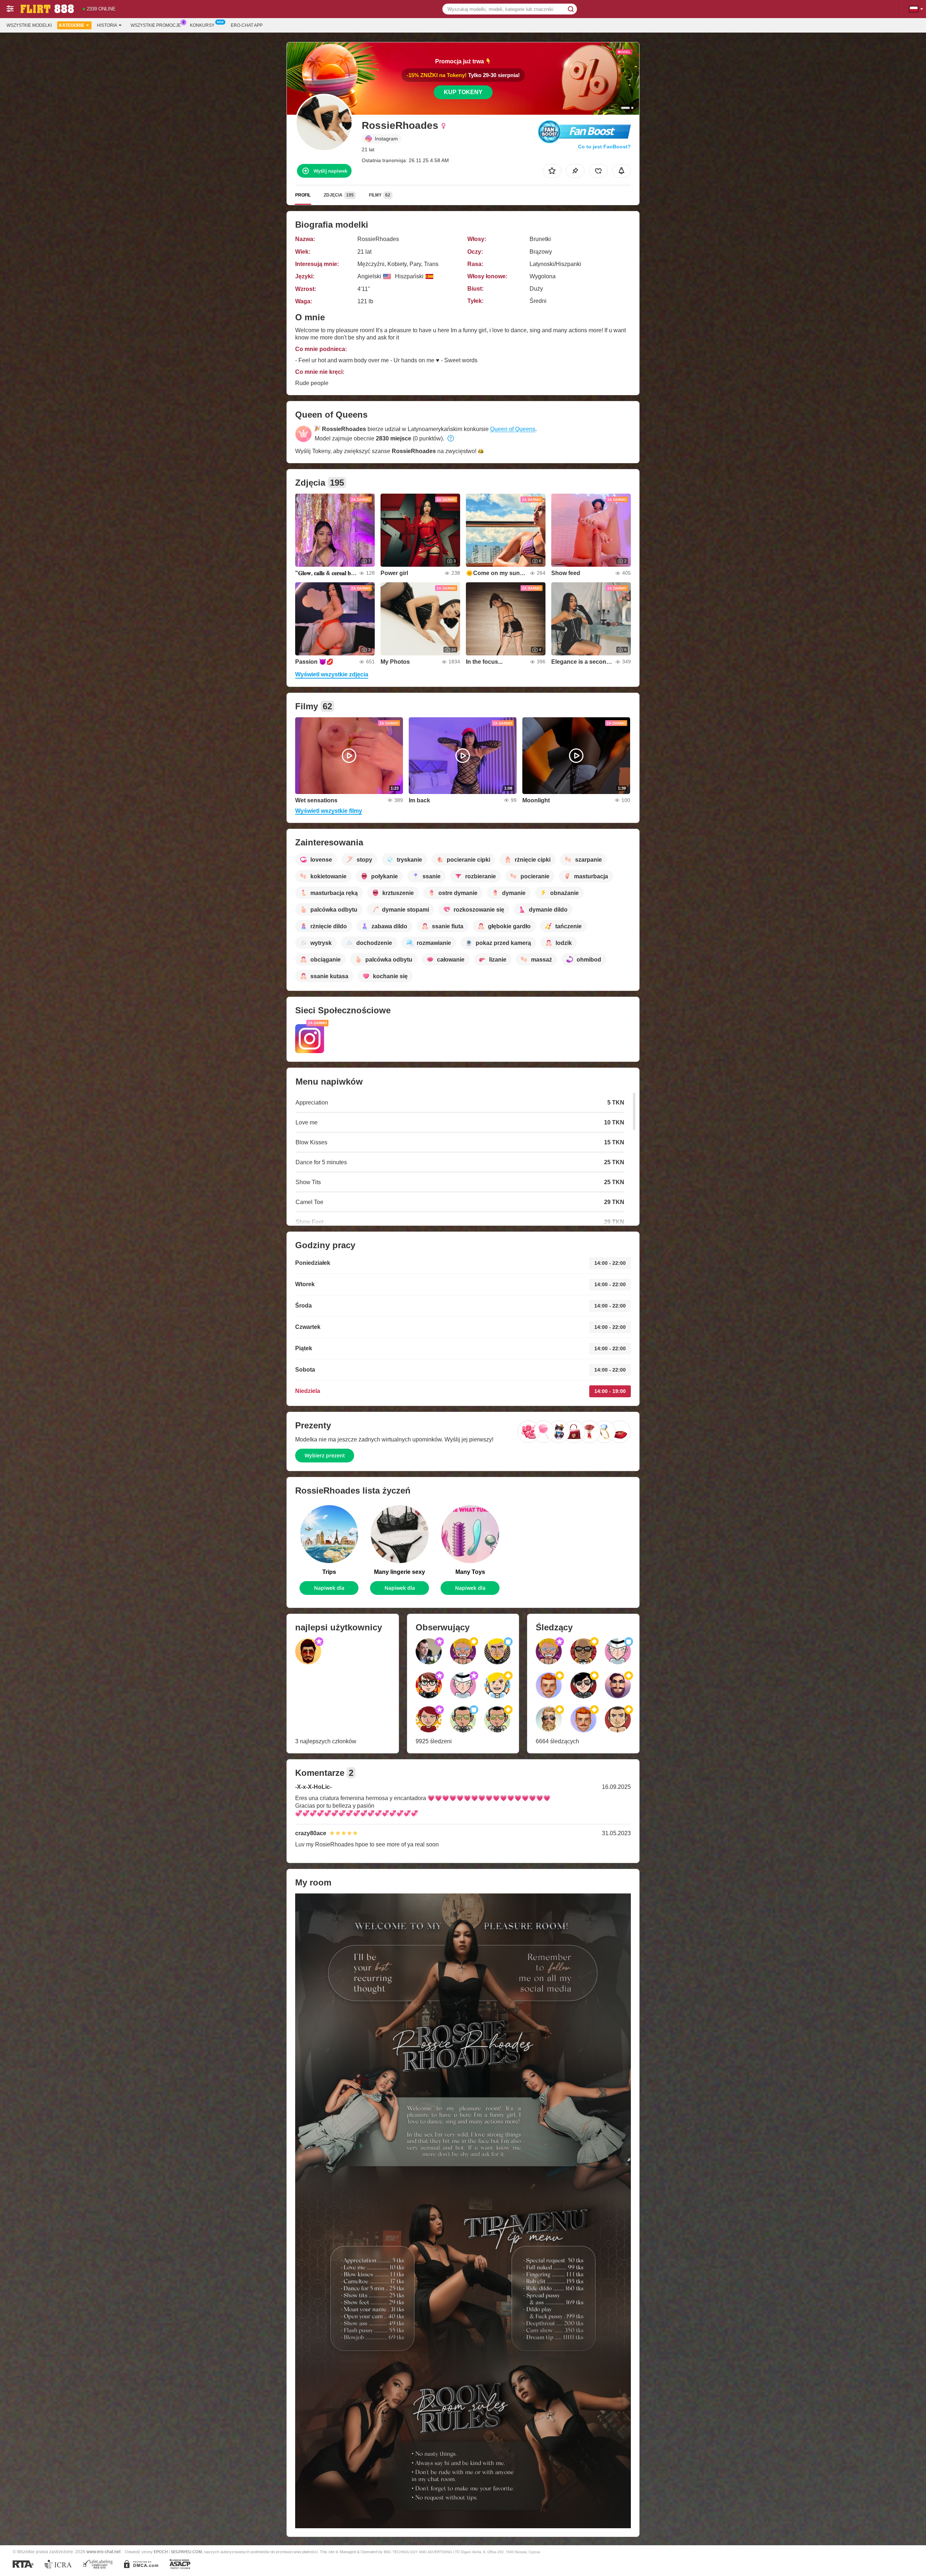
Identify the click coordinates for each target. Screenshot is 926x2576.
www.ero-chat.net (103, 2552)
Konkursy (202, 25)
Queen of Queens (513, 429)
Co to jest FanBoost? (604, 147)
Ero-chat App (247, 25)
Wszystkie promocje (156, 25)
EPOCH (161, 2552)
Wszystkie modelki (29, 25)
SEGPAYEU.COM (186, 2552)
